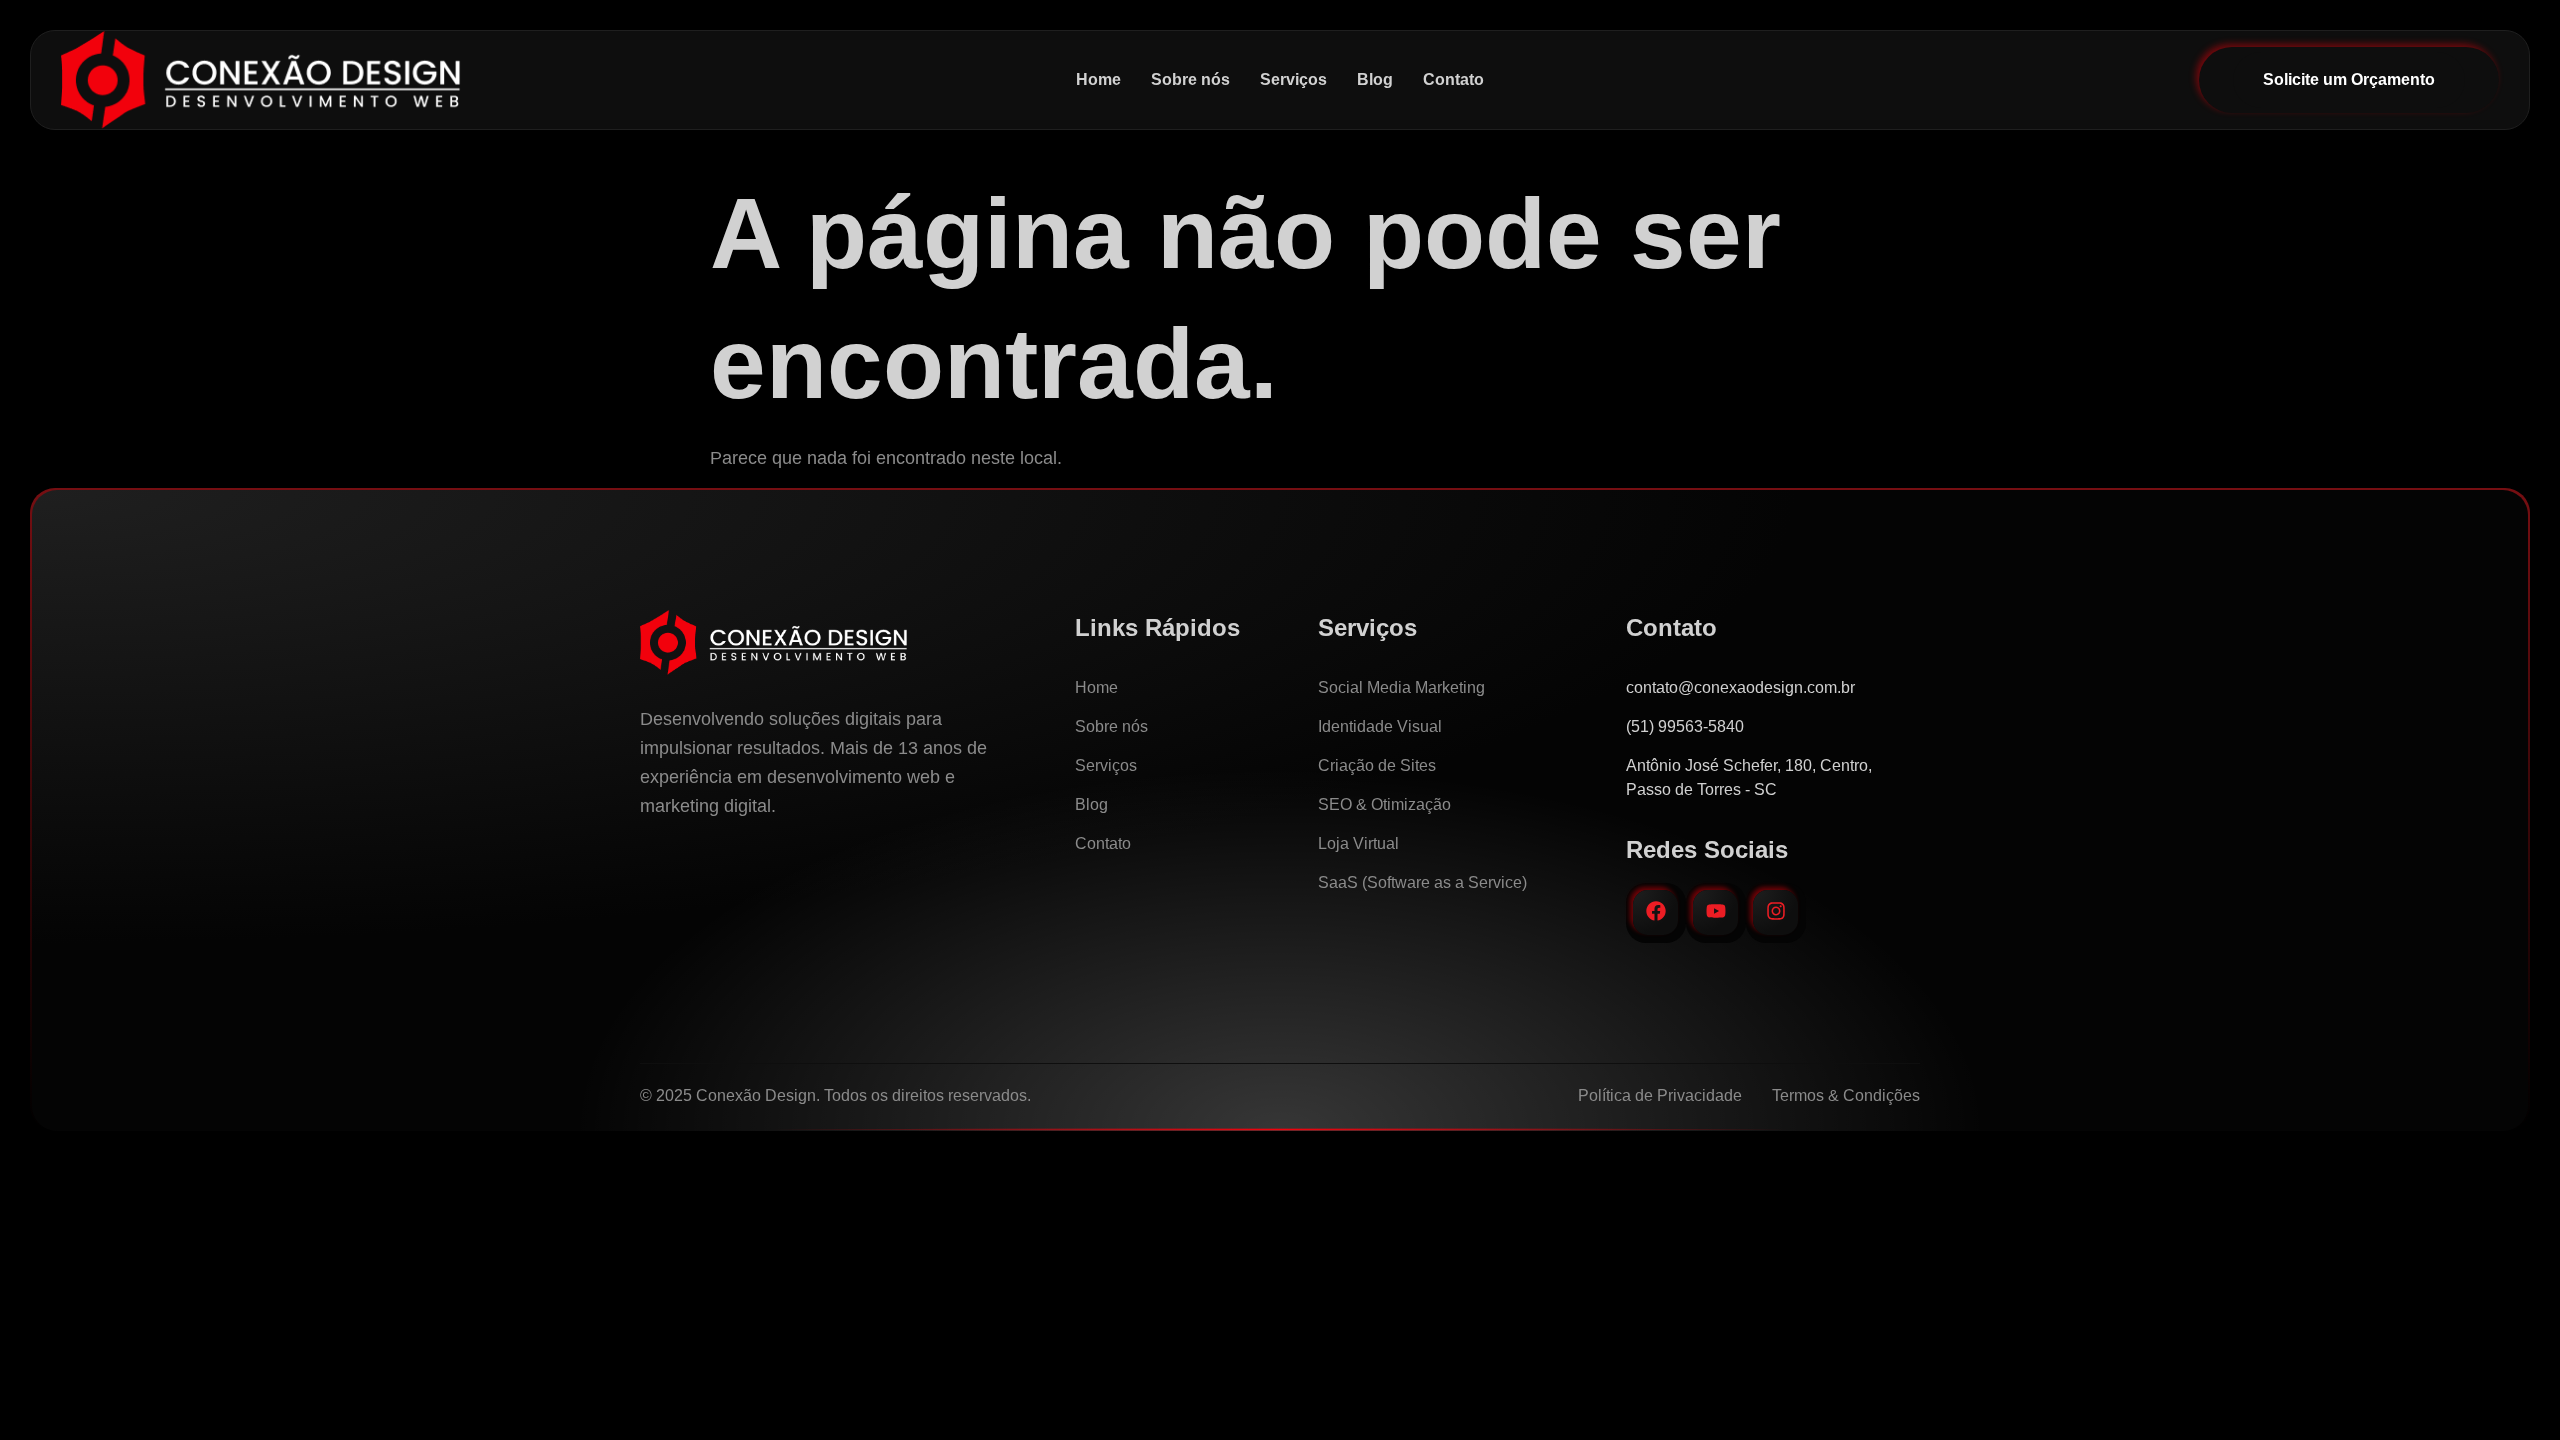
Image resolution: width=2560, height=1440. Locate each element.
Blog (1375, 79)
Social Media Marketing (1401, 687)
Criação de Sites (1377, 765)
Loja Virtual (1358, 843)
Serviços (1293, 79)
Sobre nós (1190, 79)
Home (1098, 79)
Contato (1453, 79)
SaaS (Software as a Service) (1422, 882)
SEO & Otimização (1384, 804)
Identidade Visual (1380, 726)
